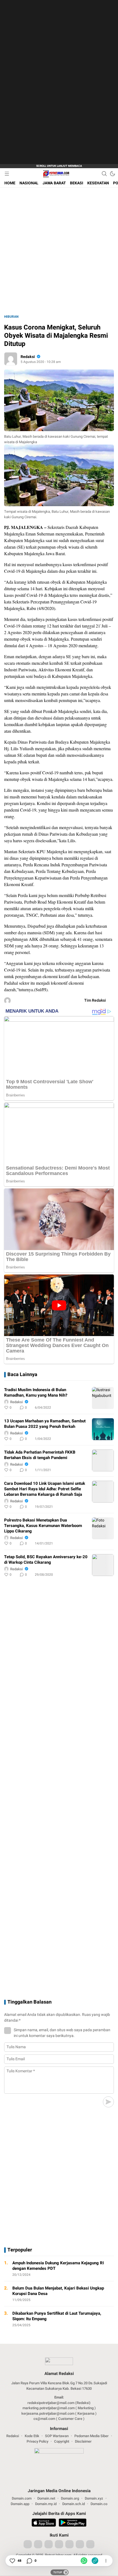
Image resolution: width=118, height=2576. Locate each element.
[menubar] (7, 174)
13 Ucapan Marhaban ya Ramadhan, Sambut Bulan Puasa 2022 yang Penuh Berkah (45, 1424)
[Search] (104, 174)
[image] (103, 1398)
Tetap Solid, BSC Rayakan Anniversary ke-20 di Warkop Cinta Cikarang (46, 1560)
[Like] (12, 2561)
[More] (85, 1408)
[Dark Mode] (113, 174)
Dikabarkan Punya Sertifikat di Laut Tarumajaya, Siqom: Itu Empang (57, 2316)
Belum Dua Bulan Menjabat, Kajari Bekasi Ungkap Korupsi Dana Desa (58, 2291)
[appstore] (44, 2523)
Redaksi (28, 357)
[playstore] (73, 2523)
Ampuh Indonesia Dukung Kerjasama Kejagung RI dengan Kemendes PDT (58, 2266)
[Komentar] (29, 2561)
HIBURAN (11, 317)
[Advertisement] (52, 82)
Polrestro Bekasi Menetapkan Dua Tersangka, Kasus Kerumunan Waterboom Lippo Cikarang (43, 1526)
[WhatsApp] (84, 2561)
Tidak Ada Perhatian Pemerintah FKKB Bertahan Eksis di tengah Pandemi (40, 1455)
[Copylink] (95, 2561)
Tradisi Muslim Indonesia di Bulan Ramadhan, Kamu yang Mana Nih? (36, 1392)
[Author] (11, 359)
